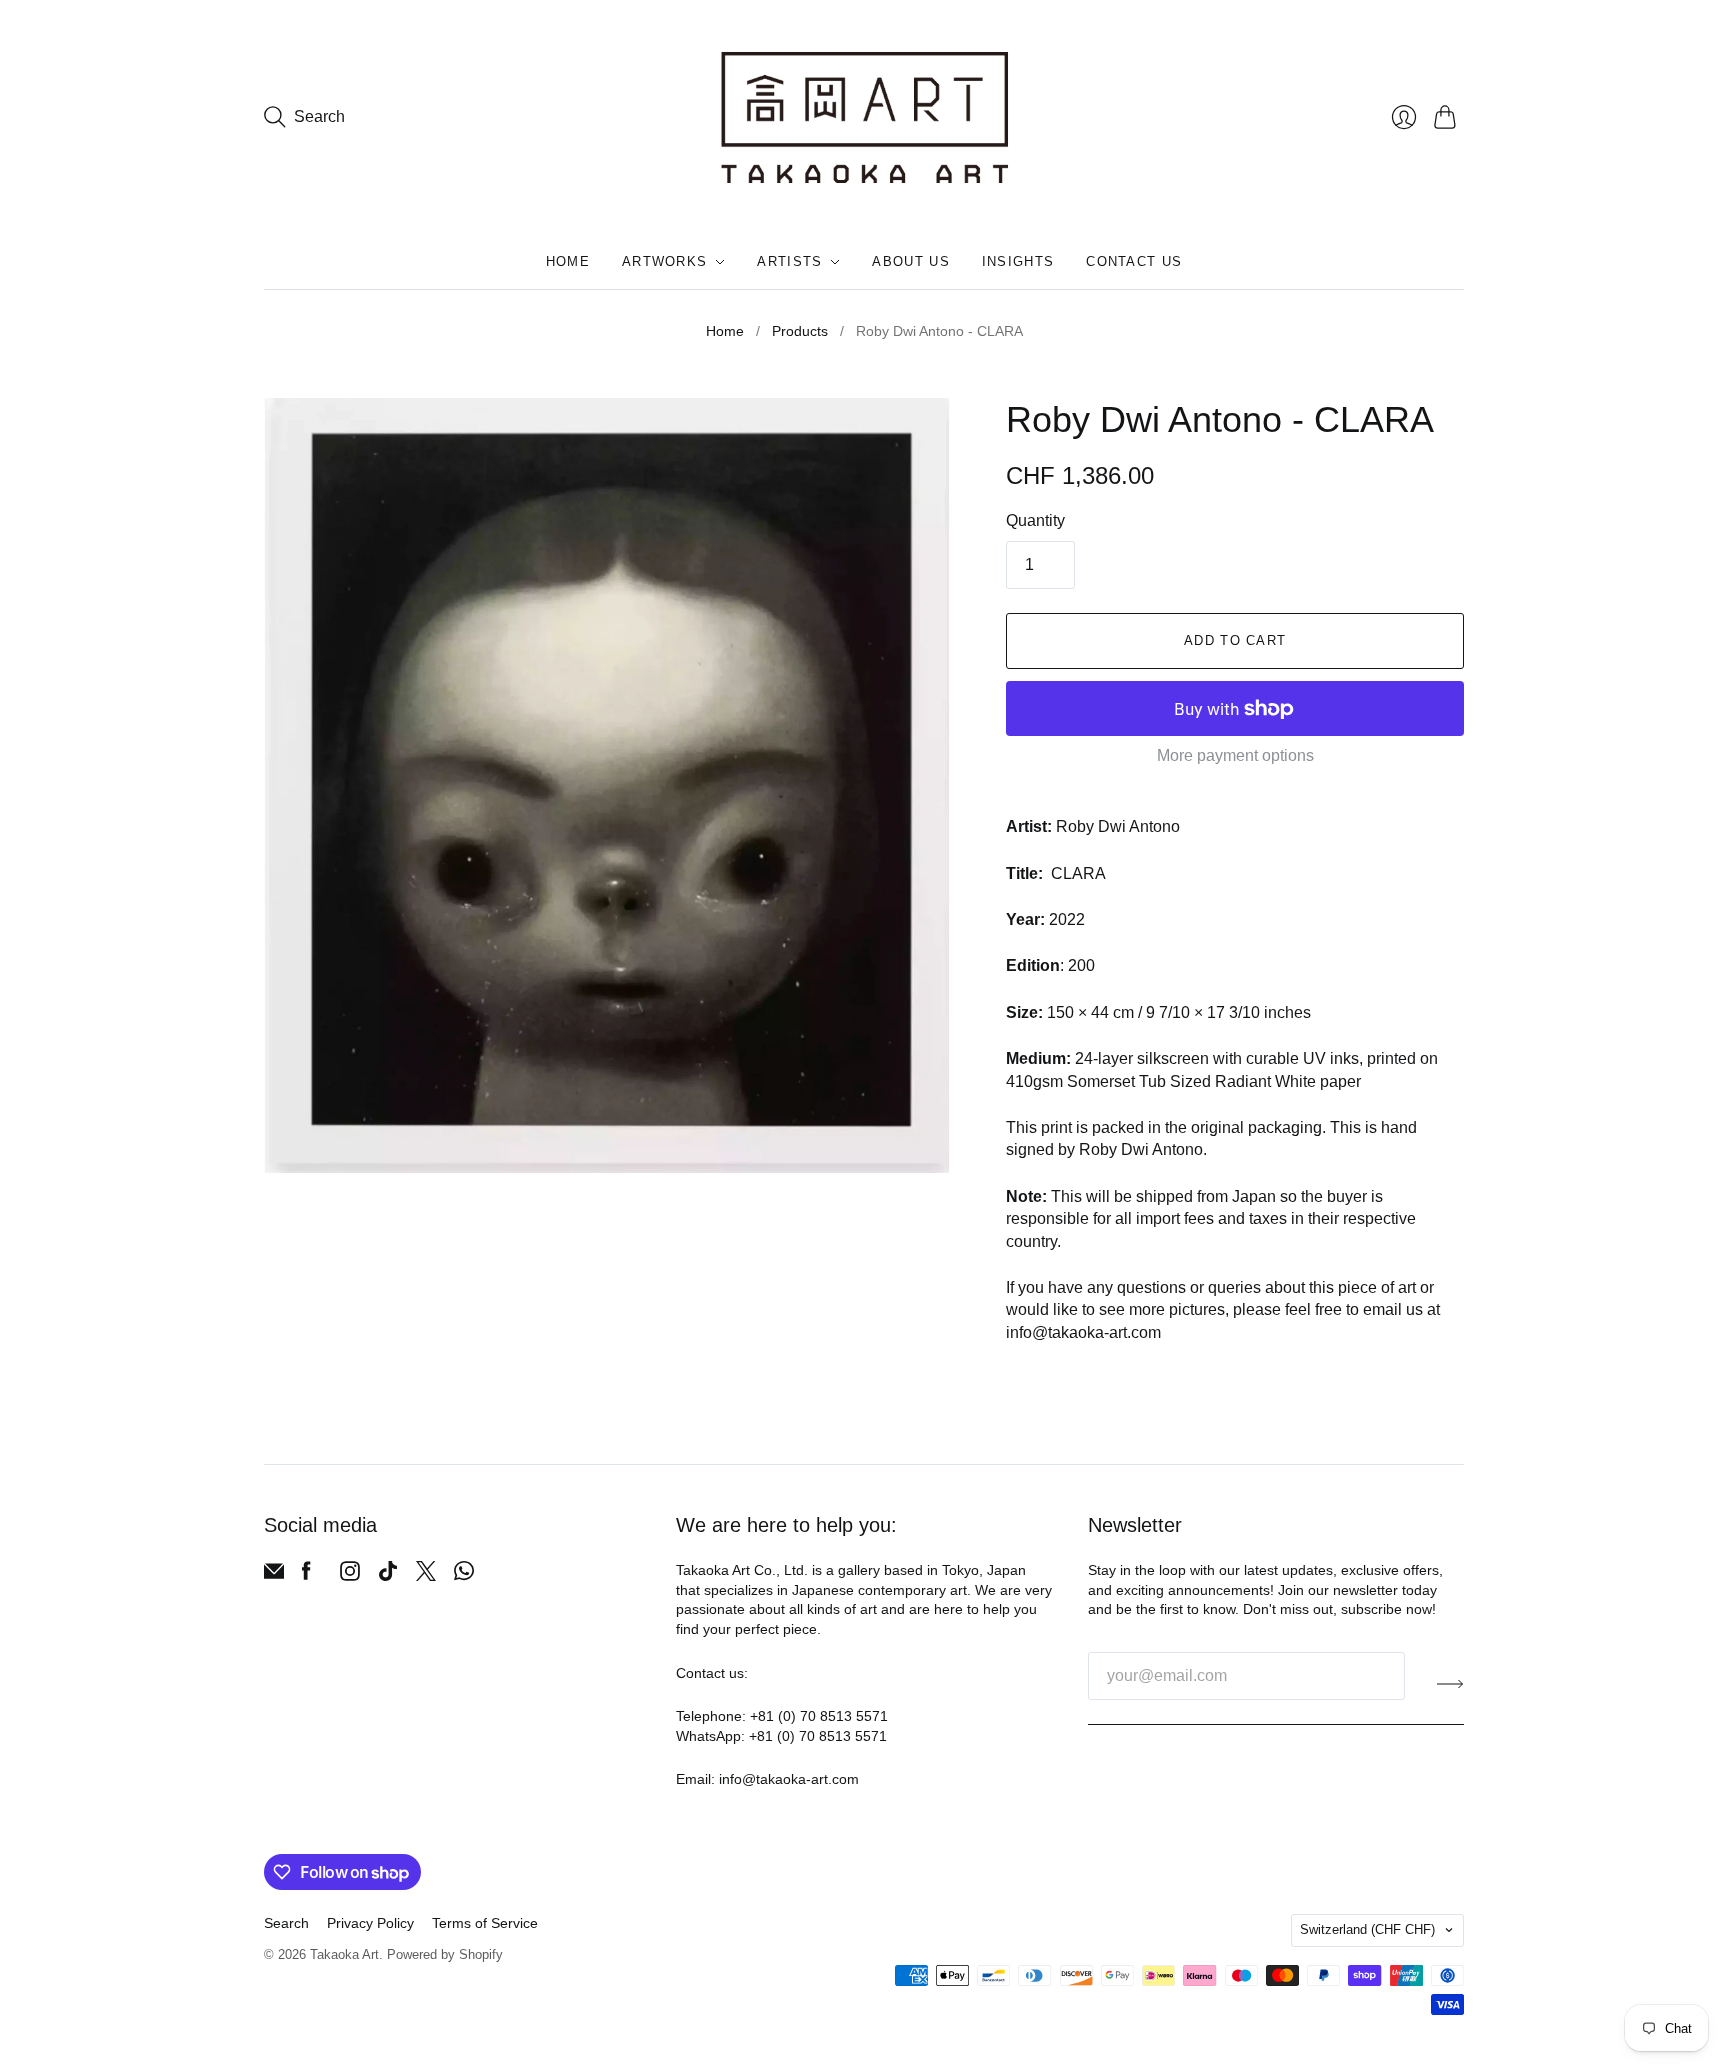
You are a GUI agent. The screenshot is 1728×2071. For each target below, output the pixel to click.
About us (910, 261)
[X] (426, 1575)
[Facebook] (306, 1575)
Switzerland (1367, 1929)
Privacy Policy (370, 1923)
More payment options (1235, 755)
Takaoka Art (344, 1954)
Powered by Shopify (445, 1954)
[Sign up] (1450, 1684)
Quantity (1035, 520)
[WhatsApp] (464, 1575)
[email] (274, 1575)
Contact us (1134, 261)
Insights (1018, 261)
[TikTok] (388, 1575)
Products (800, 331)
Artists (789, 261)
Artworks (664, 261)
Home (568, 261)
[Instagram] (350, 1575)
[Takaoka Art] (864, 117)
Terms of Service (485, 1923)
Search (286, 1923)
